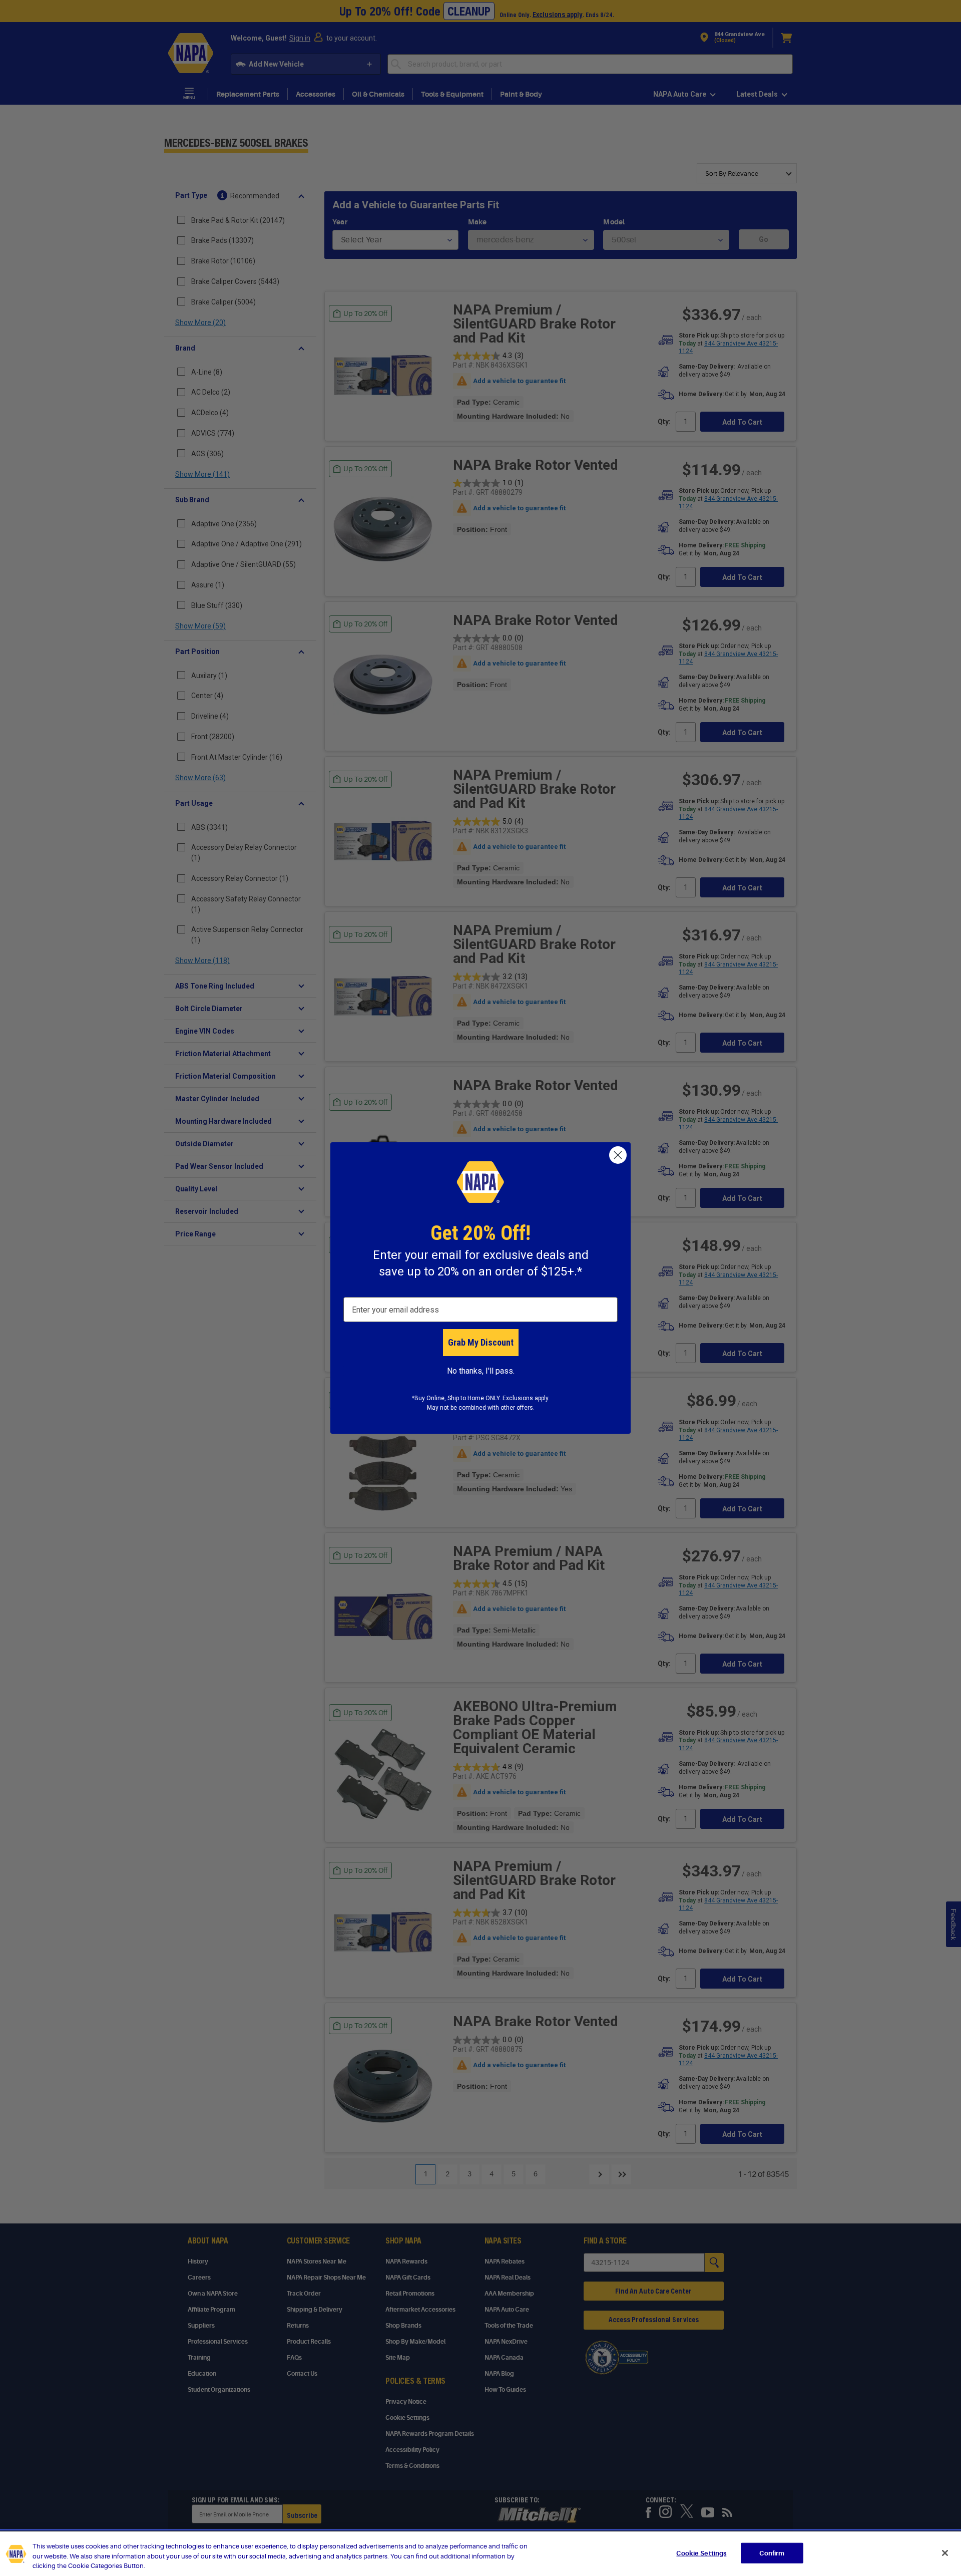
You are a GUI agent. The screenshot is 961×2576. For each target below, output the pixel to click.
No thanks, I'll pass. (481, 1371)
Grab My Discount (481, 1342)
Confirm (772, 2553)
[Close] (945, 2553)
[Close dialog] (618, 1155)
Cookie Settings (701, 2553)
